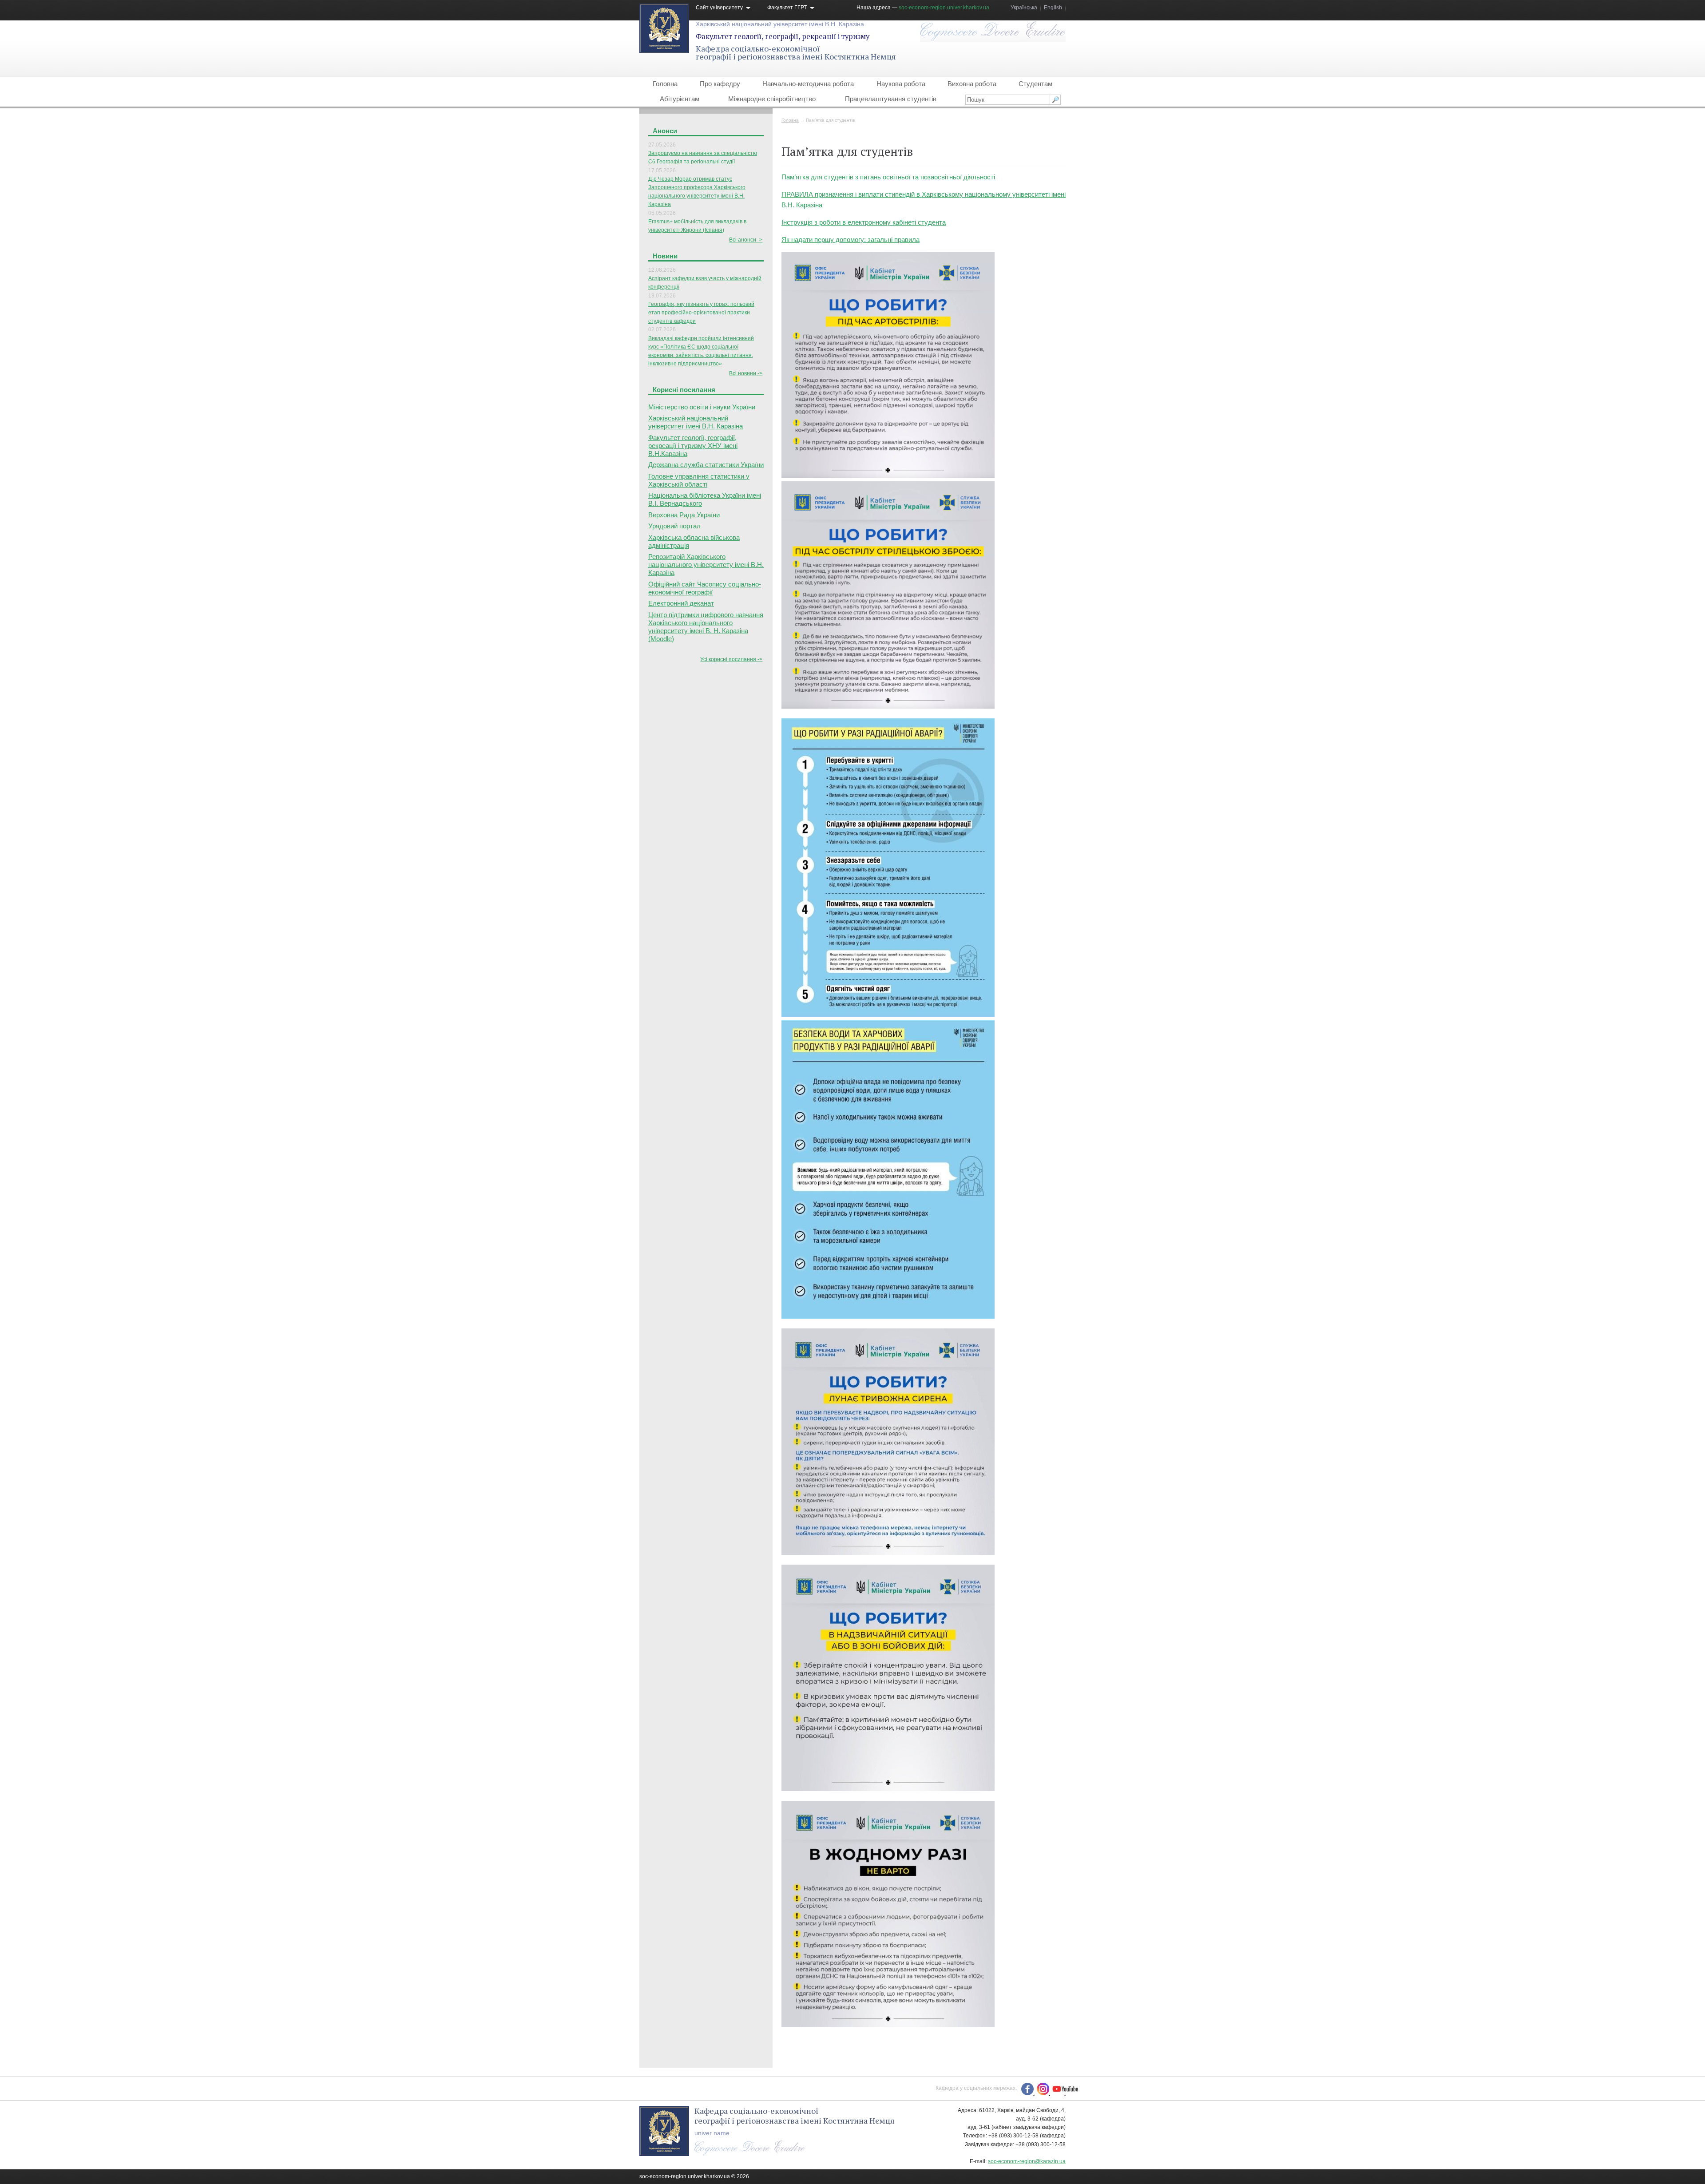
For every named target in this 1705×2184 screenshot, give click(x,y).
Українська (1024, 8)
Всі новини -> (746, 373)
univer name (712, 2133)
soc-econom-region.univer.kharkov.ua (944, 8)
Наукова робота (901, 84)
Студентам (1035, 84)
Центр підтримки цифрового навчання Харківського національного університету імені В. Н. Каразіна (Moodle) (706, 627)
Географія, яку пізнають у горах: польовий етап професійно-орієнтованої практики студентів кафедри (701, 313)
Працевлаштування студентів (891, 99)
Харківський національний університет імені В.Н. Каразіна (780, 24)
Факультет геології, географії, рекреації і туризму (783, 36)
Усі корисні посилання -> (731, 659)
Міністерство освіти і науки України (702, 407)
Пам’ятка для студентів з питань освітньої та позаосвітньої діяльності (888, 177)
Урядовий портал (674, 526)
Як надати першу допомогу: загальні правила (851, 240)
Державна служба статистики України (706, 465)
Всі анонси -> (746, 240)
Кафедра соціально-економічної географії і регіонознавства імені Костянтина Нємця (796, 52)
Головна (665, 84)
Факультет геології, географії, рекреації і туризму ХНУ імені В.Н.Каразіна (693, 446)
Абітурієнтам (680, 99)
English (1053, 8)
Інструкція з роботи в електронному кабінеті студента (864, 222)
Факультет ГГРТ (787, 8)
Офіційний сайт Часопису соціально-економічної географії (705, 588)
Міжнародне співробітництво (772, 99)
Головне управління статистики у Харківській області (699, 480)
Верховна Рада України (684, 515)
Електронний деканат (681, 603)
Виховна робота (972, 84)
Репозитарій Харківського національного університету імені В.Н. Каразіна (706, 565)
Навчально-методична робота (808, 84)
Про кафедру (720, 84)
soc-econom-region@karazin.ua (1027, 2161)
